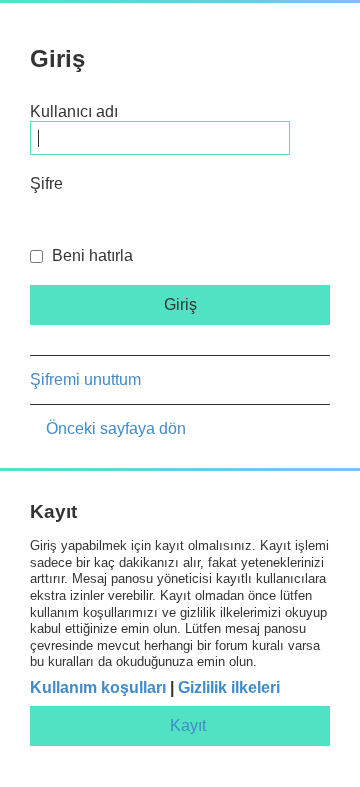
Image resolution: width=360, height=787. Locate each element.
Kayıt (188, 725)
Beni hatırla (90, 255)
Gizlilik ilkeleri (229, 687)
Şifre (46, 183)
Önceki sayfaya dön (116, 428)
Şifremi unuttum (85, 379)
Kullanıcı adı (74, 111)
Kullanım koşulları (98, 687)
